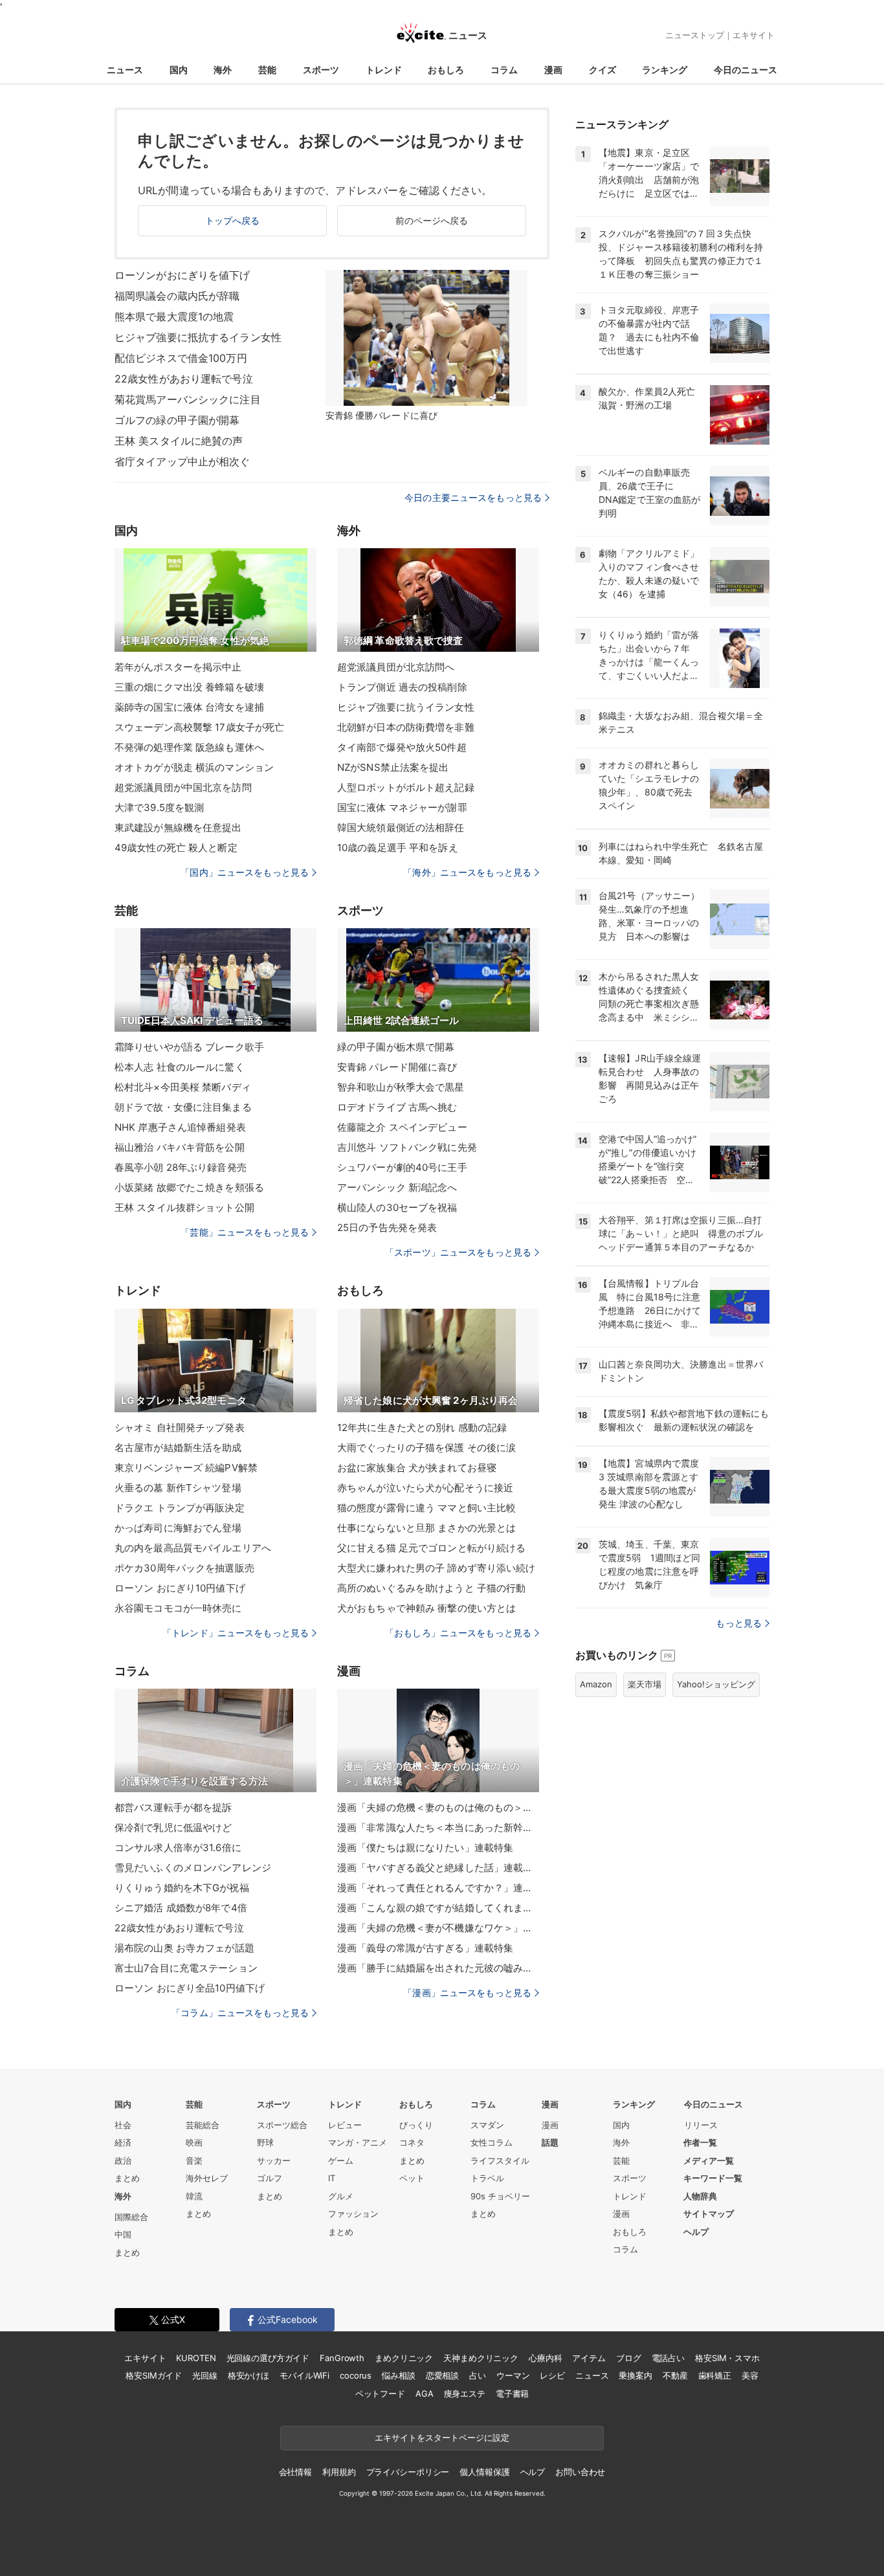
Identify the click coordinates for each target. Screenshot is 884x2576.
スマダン (487, 2125)
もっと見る (739, 1623)
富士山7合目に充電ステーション (186, 1968)
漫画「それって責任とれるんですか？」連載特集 (438, 1888)
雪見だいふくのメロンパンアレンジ (193, 1868)
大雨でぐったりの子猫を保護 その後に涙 (426, 1448)
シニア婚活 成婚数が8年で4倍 (181, 1908)
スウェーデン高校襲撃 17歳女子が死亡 (199, 727)
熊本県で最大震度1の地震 (174, 316)
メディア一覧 (709, 2160)
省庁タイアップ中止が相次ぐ (182, 461)
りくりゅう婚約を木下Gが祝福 (182, 1888)
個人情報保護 (484, 2472)
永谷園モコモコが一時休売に (178, 1608)
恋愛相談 (442, 2375)
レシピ (552, 2375)
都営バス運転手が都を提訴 (173, 1807)
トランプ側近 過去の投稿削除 (402, 687)
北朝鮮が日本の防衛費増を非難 (406, 727)
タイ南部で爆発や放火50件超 (402, 747)
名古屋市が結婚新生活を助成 (178, 1448)
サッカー (274, 2160)
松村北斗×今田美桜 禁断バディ (183, 1087)
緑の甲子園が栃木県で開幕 (396, 1047)
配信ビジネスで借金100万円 (181, 358)
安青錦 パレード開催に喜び (397, 1067)
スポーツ (321, 70)
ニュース (125, 70)
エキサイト (754, 35)
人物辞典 (700, 2196)
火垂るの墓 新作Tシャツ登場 (178, 1488)
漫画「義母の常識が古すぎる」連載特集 (425, 1948)
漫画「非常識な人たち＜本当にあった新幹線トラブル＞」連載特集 (438, 1827)
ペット (412, 2178)
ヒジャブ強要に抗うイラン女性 (406, 707)
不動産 (675, 2375)
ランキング (665, 70)
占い (478, 2375)
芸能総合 (203, 2125)
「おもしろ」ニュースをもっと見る (458, 1633)
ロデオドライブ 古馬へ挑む (397, 1107)
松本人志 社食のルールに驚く (180, 1067)
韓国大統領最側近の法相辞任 (401, 827)
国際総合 (131, 2217)
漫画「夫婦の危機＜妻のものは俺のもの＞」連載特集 (438, 1807)
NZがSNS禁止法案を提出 (393, 767)
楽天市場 (645, 1684)
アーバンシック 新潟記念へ (397, 1187)
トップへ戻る (233, 220)
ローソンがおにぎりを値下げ (182, 275)
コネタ (412, 2142)
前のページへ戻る (432, 220)
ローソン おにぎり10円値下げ (180, 1588)
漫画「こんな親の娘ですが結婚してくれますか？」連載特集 (438, 1908)
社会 (123, 2125)
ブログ (629, 2358)
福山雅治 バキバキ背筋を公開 (180, 1147)
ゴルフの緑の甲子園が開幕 (177, 420)
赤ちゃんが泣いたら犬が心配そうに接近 (425, 1488)
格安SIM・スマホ (727, 2358)
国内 (179, 70)
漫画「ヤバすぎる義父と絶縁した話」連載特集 (438, 1868)
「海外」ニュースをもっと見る (467, 872)
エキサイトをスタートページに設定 (442, 2437)
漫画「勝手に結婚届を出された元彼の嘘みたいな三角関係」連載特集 (438, 1968)
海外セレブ (207, 2178)
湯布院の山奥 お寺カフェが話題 (184, 1948)
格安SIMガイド (154, 2375)
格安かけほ (249, 2375)
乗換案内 (635, 2375)
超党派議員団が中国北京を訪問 (183, 787)
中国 (123, 2234)
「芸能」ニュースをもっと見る (245, 1232)
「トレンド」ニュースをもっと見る (236, 1633)
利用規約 (339, 2472)
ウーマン (513, 2375)
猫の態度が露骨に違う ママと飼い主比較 (426, 1508)
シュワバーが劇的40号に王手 (402, 1167)
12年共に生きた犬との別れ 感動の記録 (422, 1427)
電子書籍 (512, 2393)
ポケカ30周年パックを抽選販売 (184, 1568)
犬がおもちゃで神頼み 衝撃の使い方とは (426, 1608)
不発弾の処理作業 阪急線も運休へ (189, 747)
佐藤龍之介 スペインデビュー (402, 1127)
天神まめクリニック (481, 2358)
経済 (123, 2142)
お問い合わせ (580, 2472)
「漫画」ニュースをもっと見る (467, 1993)
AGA (425, 2393)
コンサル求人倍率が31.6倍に (178, 1848)
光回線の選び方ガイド (268, 2358)
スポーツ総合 (282, 2125)
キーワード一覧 (713, 2178)
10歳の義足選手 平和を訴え (398, 848)
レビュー (345, 2125)
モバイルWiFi (304, 2375)
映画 (194, 2142)
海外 (223, 70)
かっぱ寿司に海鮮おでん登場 (178, 1528)
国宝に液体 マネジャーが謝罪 (402, 807)
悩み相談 (398, 2375)
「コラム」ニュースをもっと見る (240, 2013)
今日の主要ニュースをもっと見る (473, 497)
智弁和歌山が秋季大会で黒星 (401, 1087)
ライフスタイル (500, 2160)
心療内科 (545, 2358)
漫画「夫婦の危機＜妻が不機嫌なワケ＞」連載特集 (438, 1928)
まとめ (127, 2178)
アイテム (589, 2358)
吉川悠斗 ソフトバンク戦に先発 (407, 1147)
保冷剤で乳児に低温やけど (173, 1827)
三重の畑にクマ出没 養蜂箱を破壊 (189, 687)
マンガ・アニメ (358, 2142)
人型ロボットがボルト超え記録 (406, 787)
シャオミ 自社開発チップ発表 (180, 1427)
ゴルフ (270, 2178)
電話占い (668, 2358)
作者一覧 (700, 2142)
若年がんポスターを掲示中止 (178, 667)
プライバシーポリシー (408, 2472)
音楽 (194, 2160)
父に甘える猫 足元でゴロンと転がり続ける (431, 1548)
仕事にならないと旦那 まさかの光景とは (426, 1528)
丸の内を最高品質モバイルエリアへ (193, 1548)
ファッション (353, 2214)
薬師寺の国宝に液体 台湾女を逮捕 (189, 707)
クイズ (602, 70)
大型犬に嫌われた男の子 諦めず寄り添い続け (436, 1568)
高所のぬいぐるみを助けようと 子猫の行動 (431, 1588)
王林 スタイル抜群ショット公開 (184, 1207)
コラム (504, 70)
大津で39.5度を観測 (159, 807)
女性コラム (492, 2142)
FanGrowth (342, 2358)
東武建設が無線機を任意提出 (178, 827)
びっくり (416, 2125)
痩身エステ (465, 2393)
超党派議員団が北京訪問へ (396, 667)
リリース (701, 2125)
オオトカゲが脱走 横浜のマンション (194, 767)
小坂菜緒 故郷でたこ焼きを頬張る (189, 1187)
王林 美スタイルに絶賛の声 (179, 441)
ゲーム (341, 2160)
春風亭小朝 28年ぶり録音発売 (181, 1167)
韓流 (194, 2196)
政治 (123, 2160)
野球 (265, 2142)
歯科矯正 (715, 2375)
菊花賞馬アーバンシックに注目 (188, 399)
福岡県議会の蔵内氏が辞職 (177, 296)
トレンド (384, 70)
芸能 (267, 70)
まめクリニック (404, 2358)
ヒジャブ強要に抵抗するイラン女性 (198, 337)
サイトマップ (709, 2214)
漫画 (553, 70)
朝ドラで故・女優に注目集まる (183, 1107)
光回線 (205, 2375)
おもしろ (446, 70)
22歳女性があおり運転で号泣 (184, 379)
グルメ (341, 2196)
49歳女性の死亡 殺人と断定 (176, 848)
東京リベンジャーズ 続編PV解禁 (186, 1468)
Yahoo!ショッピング (716, 1684)
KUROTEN (196, 2358)
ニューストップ (695, 35)
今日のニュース (746, 70)
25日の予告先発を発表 (387, 1227)
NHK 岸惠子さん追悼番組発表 (180, 1127)
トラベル (487, 2178)
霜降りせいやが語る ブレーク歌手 (189, 1047)
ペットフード (380, 2393)
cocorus (356, 2375)
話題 (550, 2142)
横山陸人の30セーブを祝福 (397, 1207)
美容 (750, 2375)
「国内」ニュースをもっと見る (245, 872)
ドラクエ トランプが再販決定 (180, 1508)
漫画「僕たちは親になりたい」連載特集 (425, 1848)
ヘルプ (696, 2232)
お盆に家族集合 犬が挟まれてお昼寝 (417, 1468)
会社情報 (295, 2472)
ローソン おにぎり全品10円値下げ (190, 1988)
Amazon (596, 1684)
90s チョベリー (500, 2196)
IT (332, 2178)
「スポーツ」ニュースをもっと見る (458, 1252)
